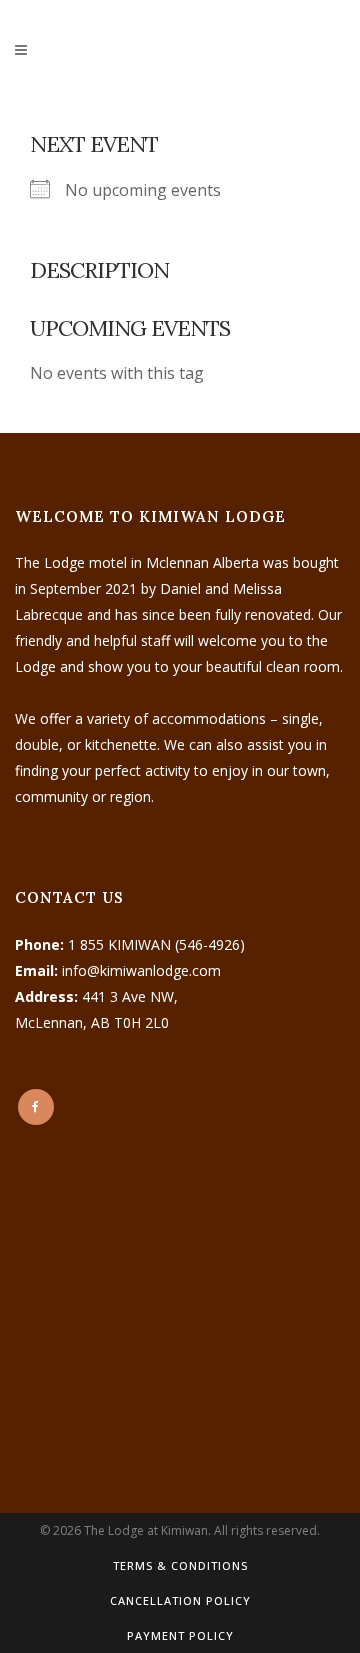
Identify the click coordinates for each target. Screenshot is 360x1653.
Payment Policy (180, 1635)
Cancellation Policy (180, 1600)
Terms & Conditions (180, 1565)
